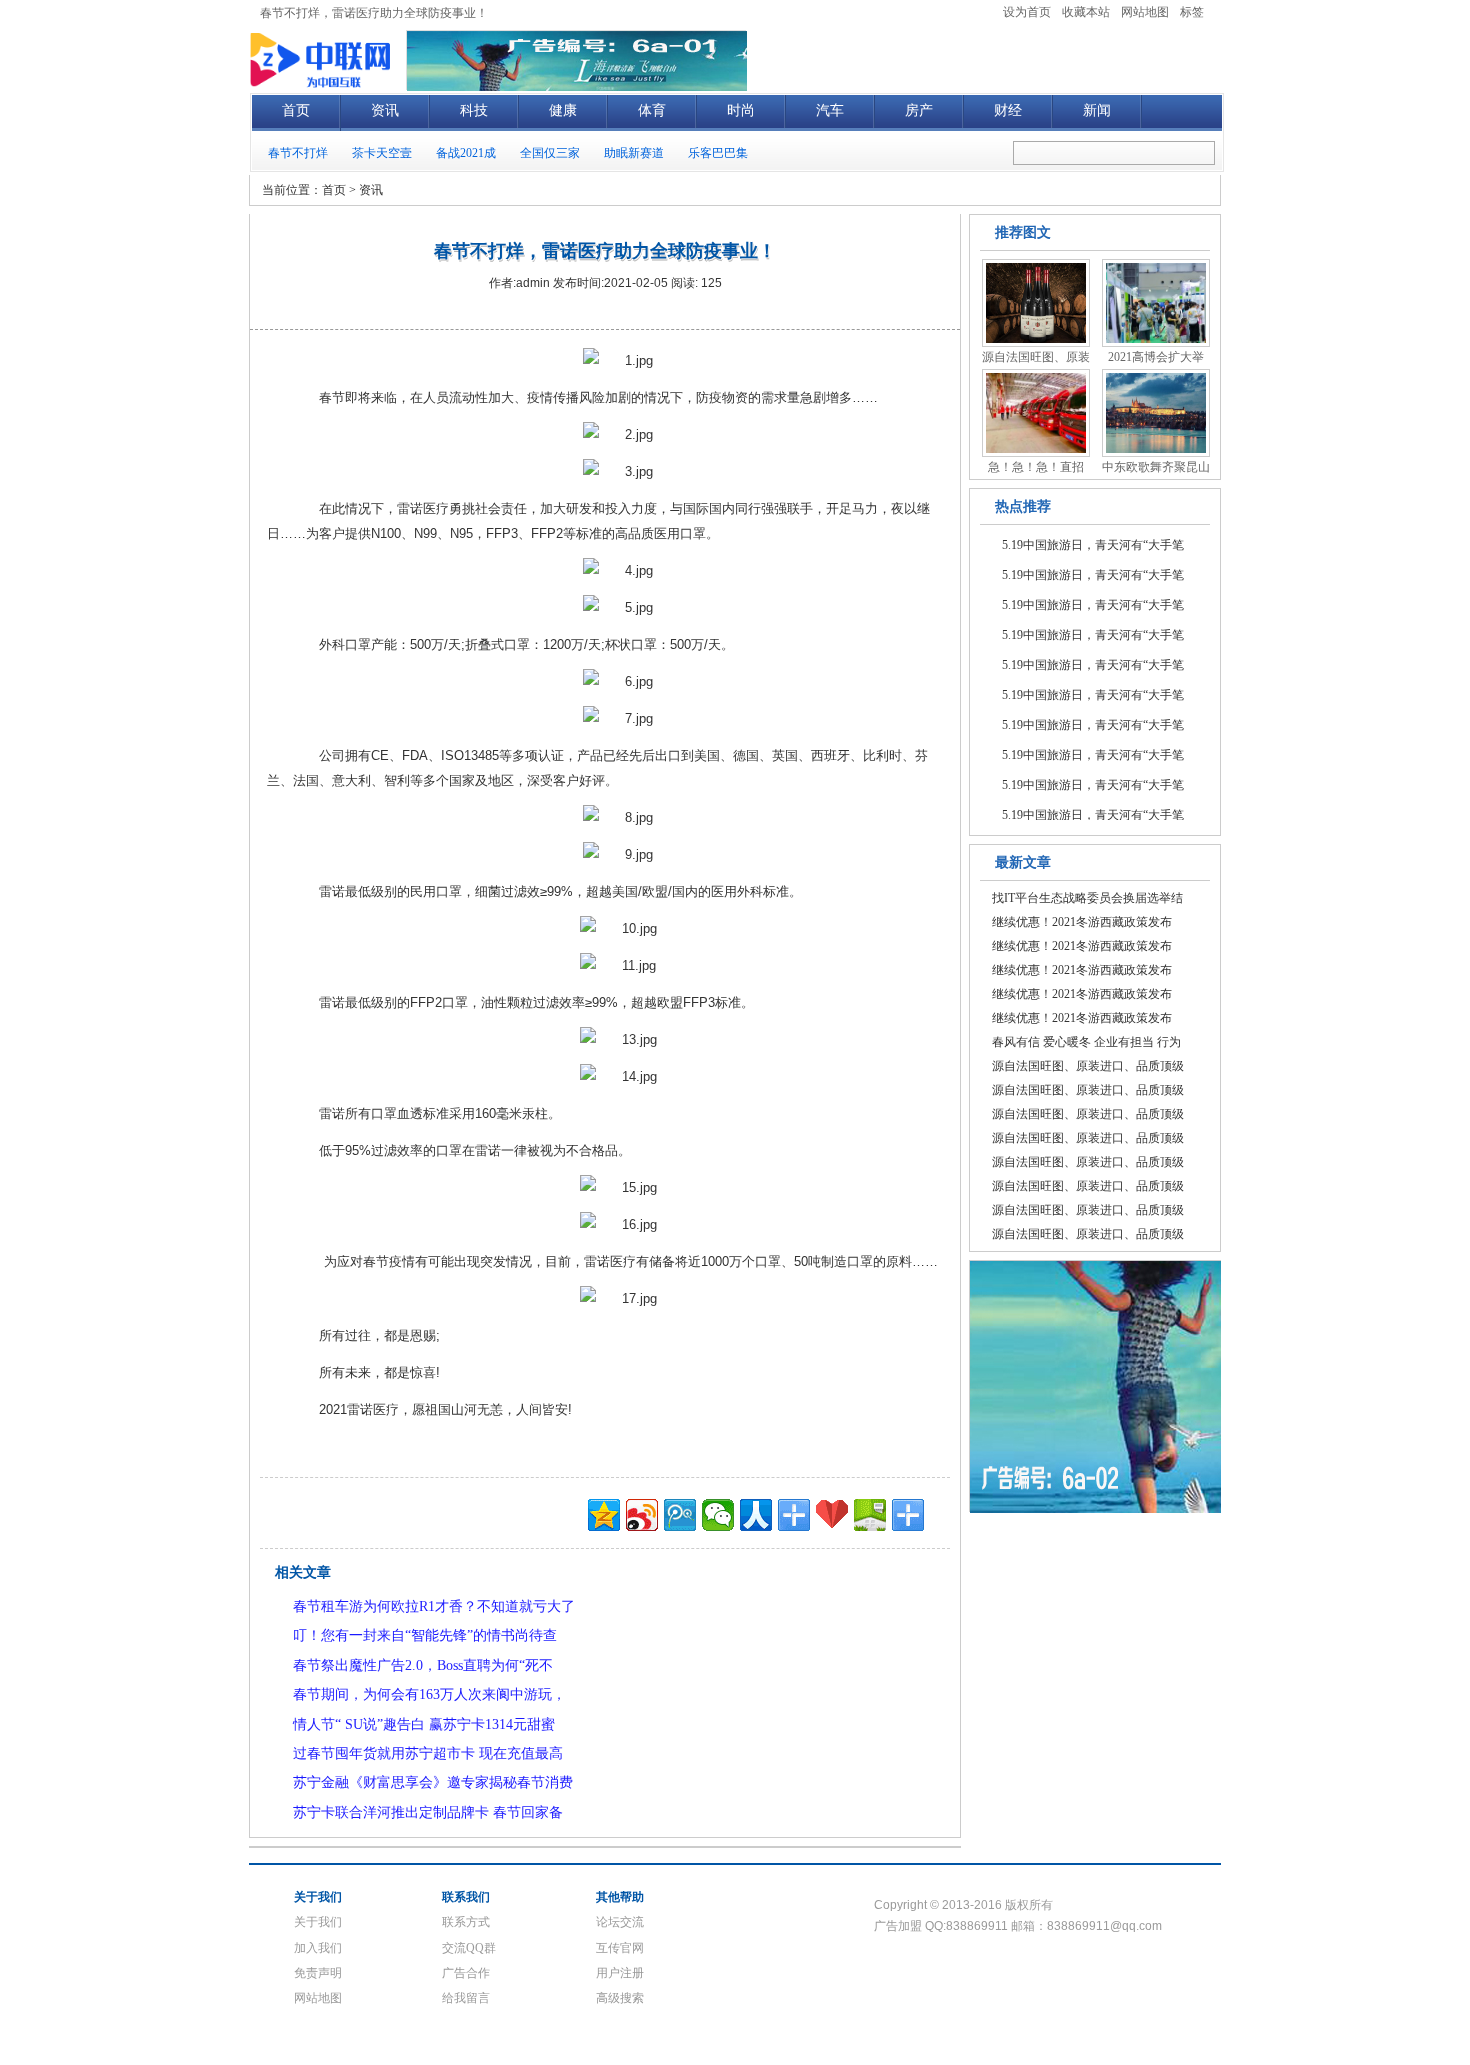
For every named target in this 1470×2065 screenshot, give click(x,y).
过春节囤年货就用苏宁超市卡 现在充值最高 (428, 1753)
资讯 (385, 110)
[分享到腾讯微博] (680, 1515)
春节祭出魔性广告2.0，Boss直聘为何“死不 (423, 1665)
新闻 (1097, 110)
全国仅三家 (550, 153)
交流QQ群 (469, 1948)
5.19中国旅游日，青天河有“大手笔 (1093, 545)
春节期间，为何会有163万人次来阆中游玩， (429, 1694)
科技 (474, 110)
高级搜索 (620, 1998)
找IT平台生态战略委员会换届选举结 (1087, 898)
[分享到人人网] (756, 1515)
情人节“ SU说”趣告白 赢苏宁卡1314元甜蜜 (424, 1724)
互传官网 (620, 1948)
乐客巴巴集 (718, 153)
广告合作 (466, 1973)
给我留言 (466, 1998)
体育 (652, 110)
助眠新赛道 (634, 153)
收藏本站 (1086, 12)
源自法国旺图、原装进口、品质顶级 (1088, 1066)
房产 (919, 110)
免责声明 (318, 1973)
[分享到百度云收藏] (832, 1515)
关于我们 (318, 1922)
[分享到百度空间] (870, 1515)
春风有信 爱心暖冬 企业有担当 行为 (1086, 1042)
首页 (296, 110)
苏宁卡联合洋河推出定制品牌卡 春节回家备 (428, 1812)
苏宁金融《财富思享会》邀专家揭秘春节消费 (433, 1782)
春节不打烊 (298, 153)
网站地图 (1145, 12)
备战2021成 (466, 153)
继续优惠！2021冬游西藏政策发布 (1082, 922)
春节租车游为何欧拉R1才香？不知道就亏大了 (434, 1606)
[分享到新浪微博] (642, 1515)
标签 (1192, 12)
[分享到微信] (718, 1515)
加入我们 (318, 1948)
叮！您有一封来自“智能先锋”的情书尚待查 (425, 1635)
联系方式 (466, 1922)
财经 (1008, 110)
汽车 (830, 110)
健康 (563, 110)
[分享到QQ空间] (604, 1515)
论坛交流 (620, 1922)
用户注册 (620, 1973)
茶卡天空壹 (382, 153)
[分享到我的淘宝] (794, 1515)
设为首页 (1027, 12)
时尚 (741, 110)
